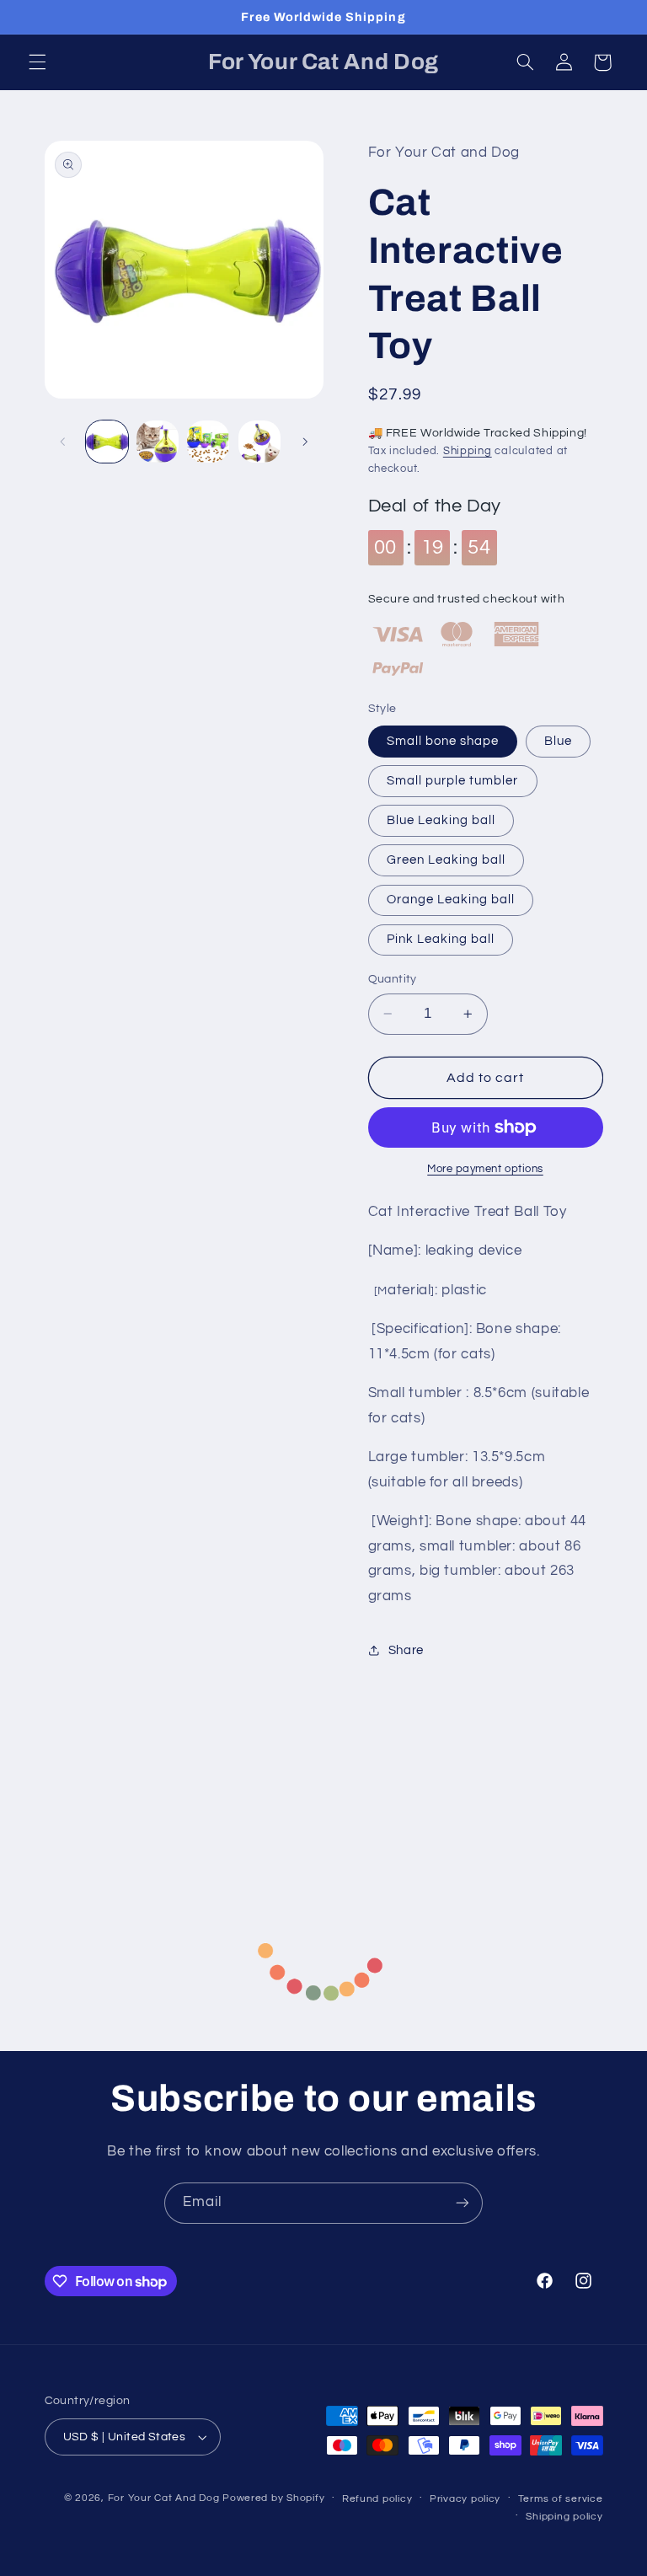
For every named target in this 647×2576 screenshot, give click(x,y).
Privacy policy (465, 2499)
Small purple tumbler (453, 781)
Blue (558, 741)
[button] (37, 62)
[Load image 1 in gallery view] (107, 442)
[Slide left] (63, 442)
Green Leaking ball (446, 860)
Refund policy (377, 2499)
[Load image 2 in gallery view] (158, 442)
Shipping (468, 451)
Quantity (393, 979)
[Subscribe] (463, 2203)
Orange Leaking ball (451, 900)
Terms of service (561, 2499)
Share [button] (406, 1650)
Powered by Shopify (273, 2498)
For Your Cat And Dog (164, 2498)
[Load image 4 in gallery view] (259, 442)
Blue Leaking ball (441, 820)
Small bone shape (443, 741)
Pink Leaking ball (441, 939)
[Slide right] (305, 442)
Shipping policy (564, 2517)
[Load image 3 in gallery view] (208, 442)
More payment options (485, 1169)
